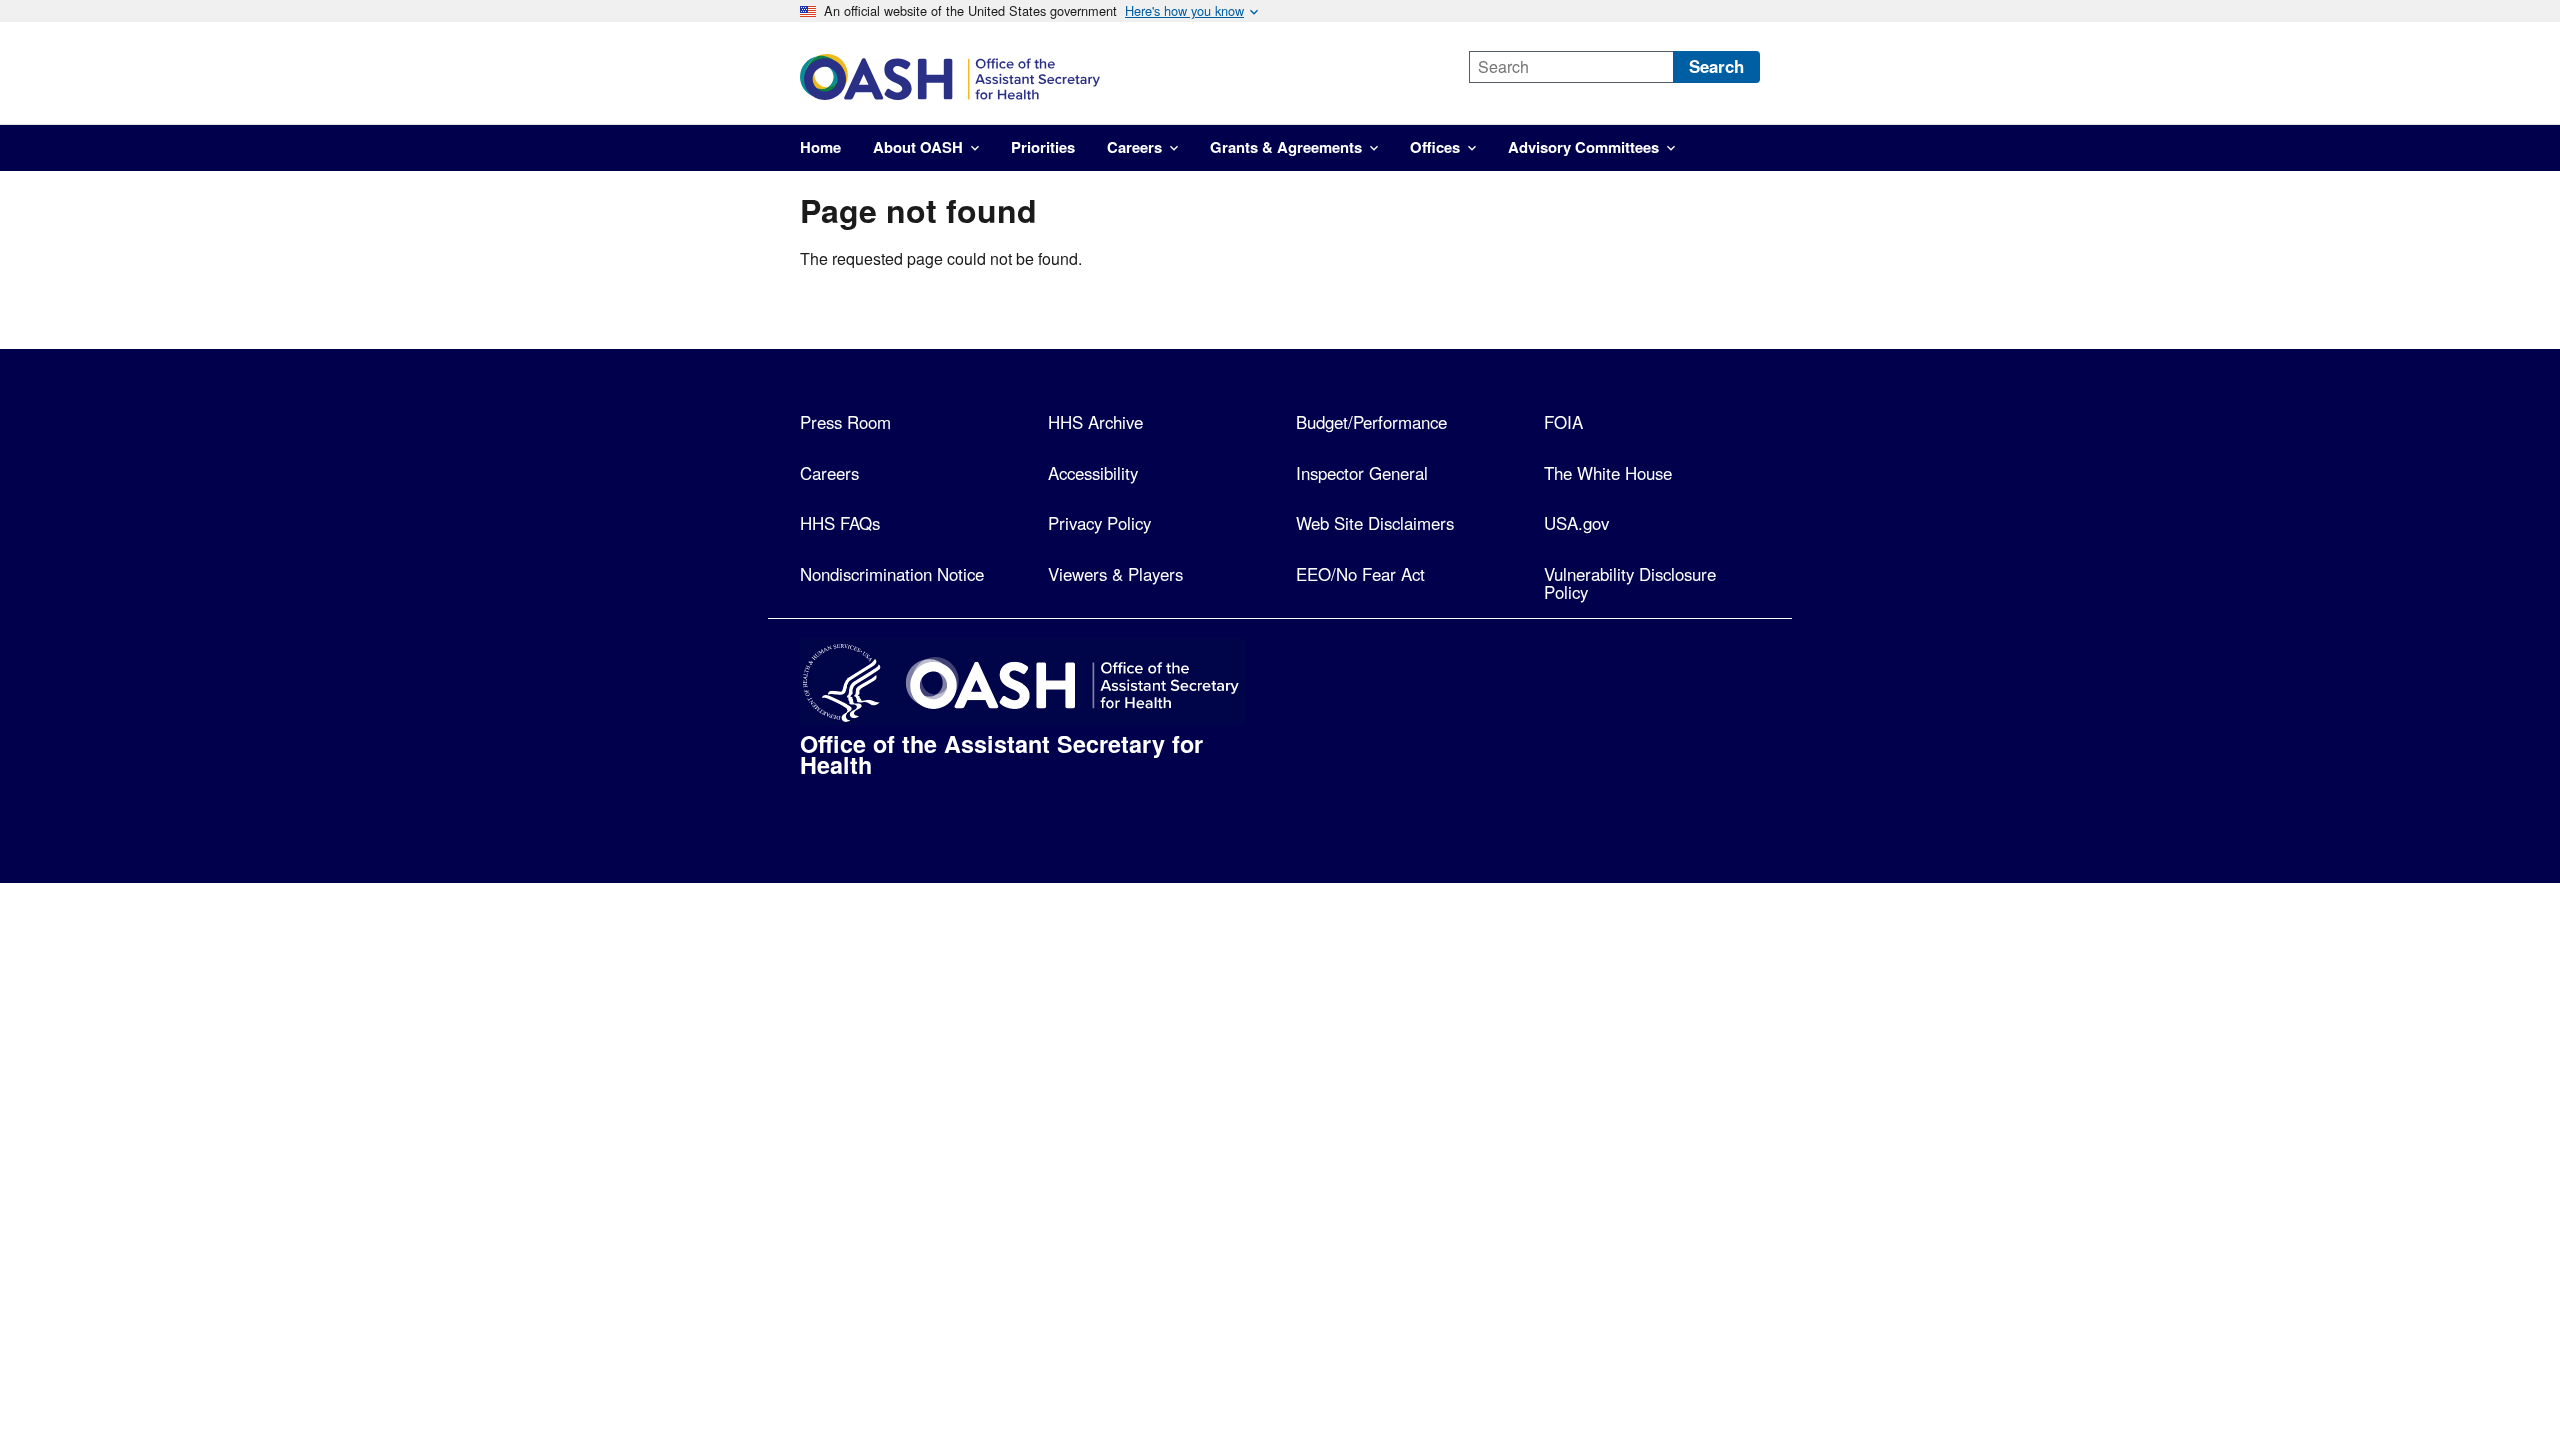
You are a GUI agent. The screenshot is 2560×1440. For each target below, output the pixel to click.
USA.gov (1576, 523)
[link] (1117, 77)
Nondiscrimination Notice (892, 574)
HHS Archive (1095, 422)
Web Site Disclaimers (1375, 523)
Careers (829, 473)
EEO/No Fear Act (1360, 574)
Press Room (845, 422)
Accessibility (1093, 473)
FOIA (1563, 422)
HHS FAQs (840, 523)
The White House (1608, 473)
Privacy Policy (1099, 523)
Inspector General (1362, 473)
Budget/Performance (1371, 422)
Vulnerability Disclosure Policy (1630, 583)
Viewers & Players (1115, 574)
